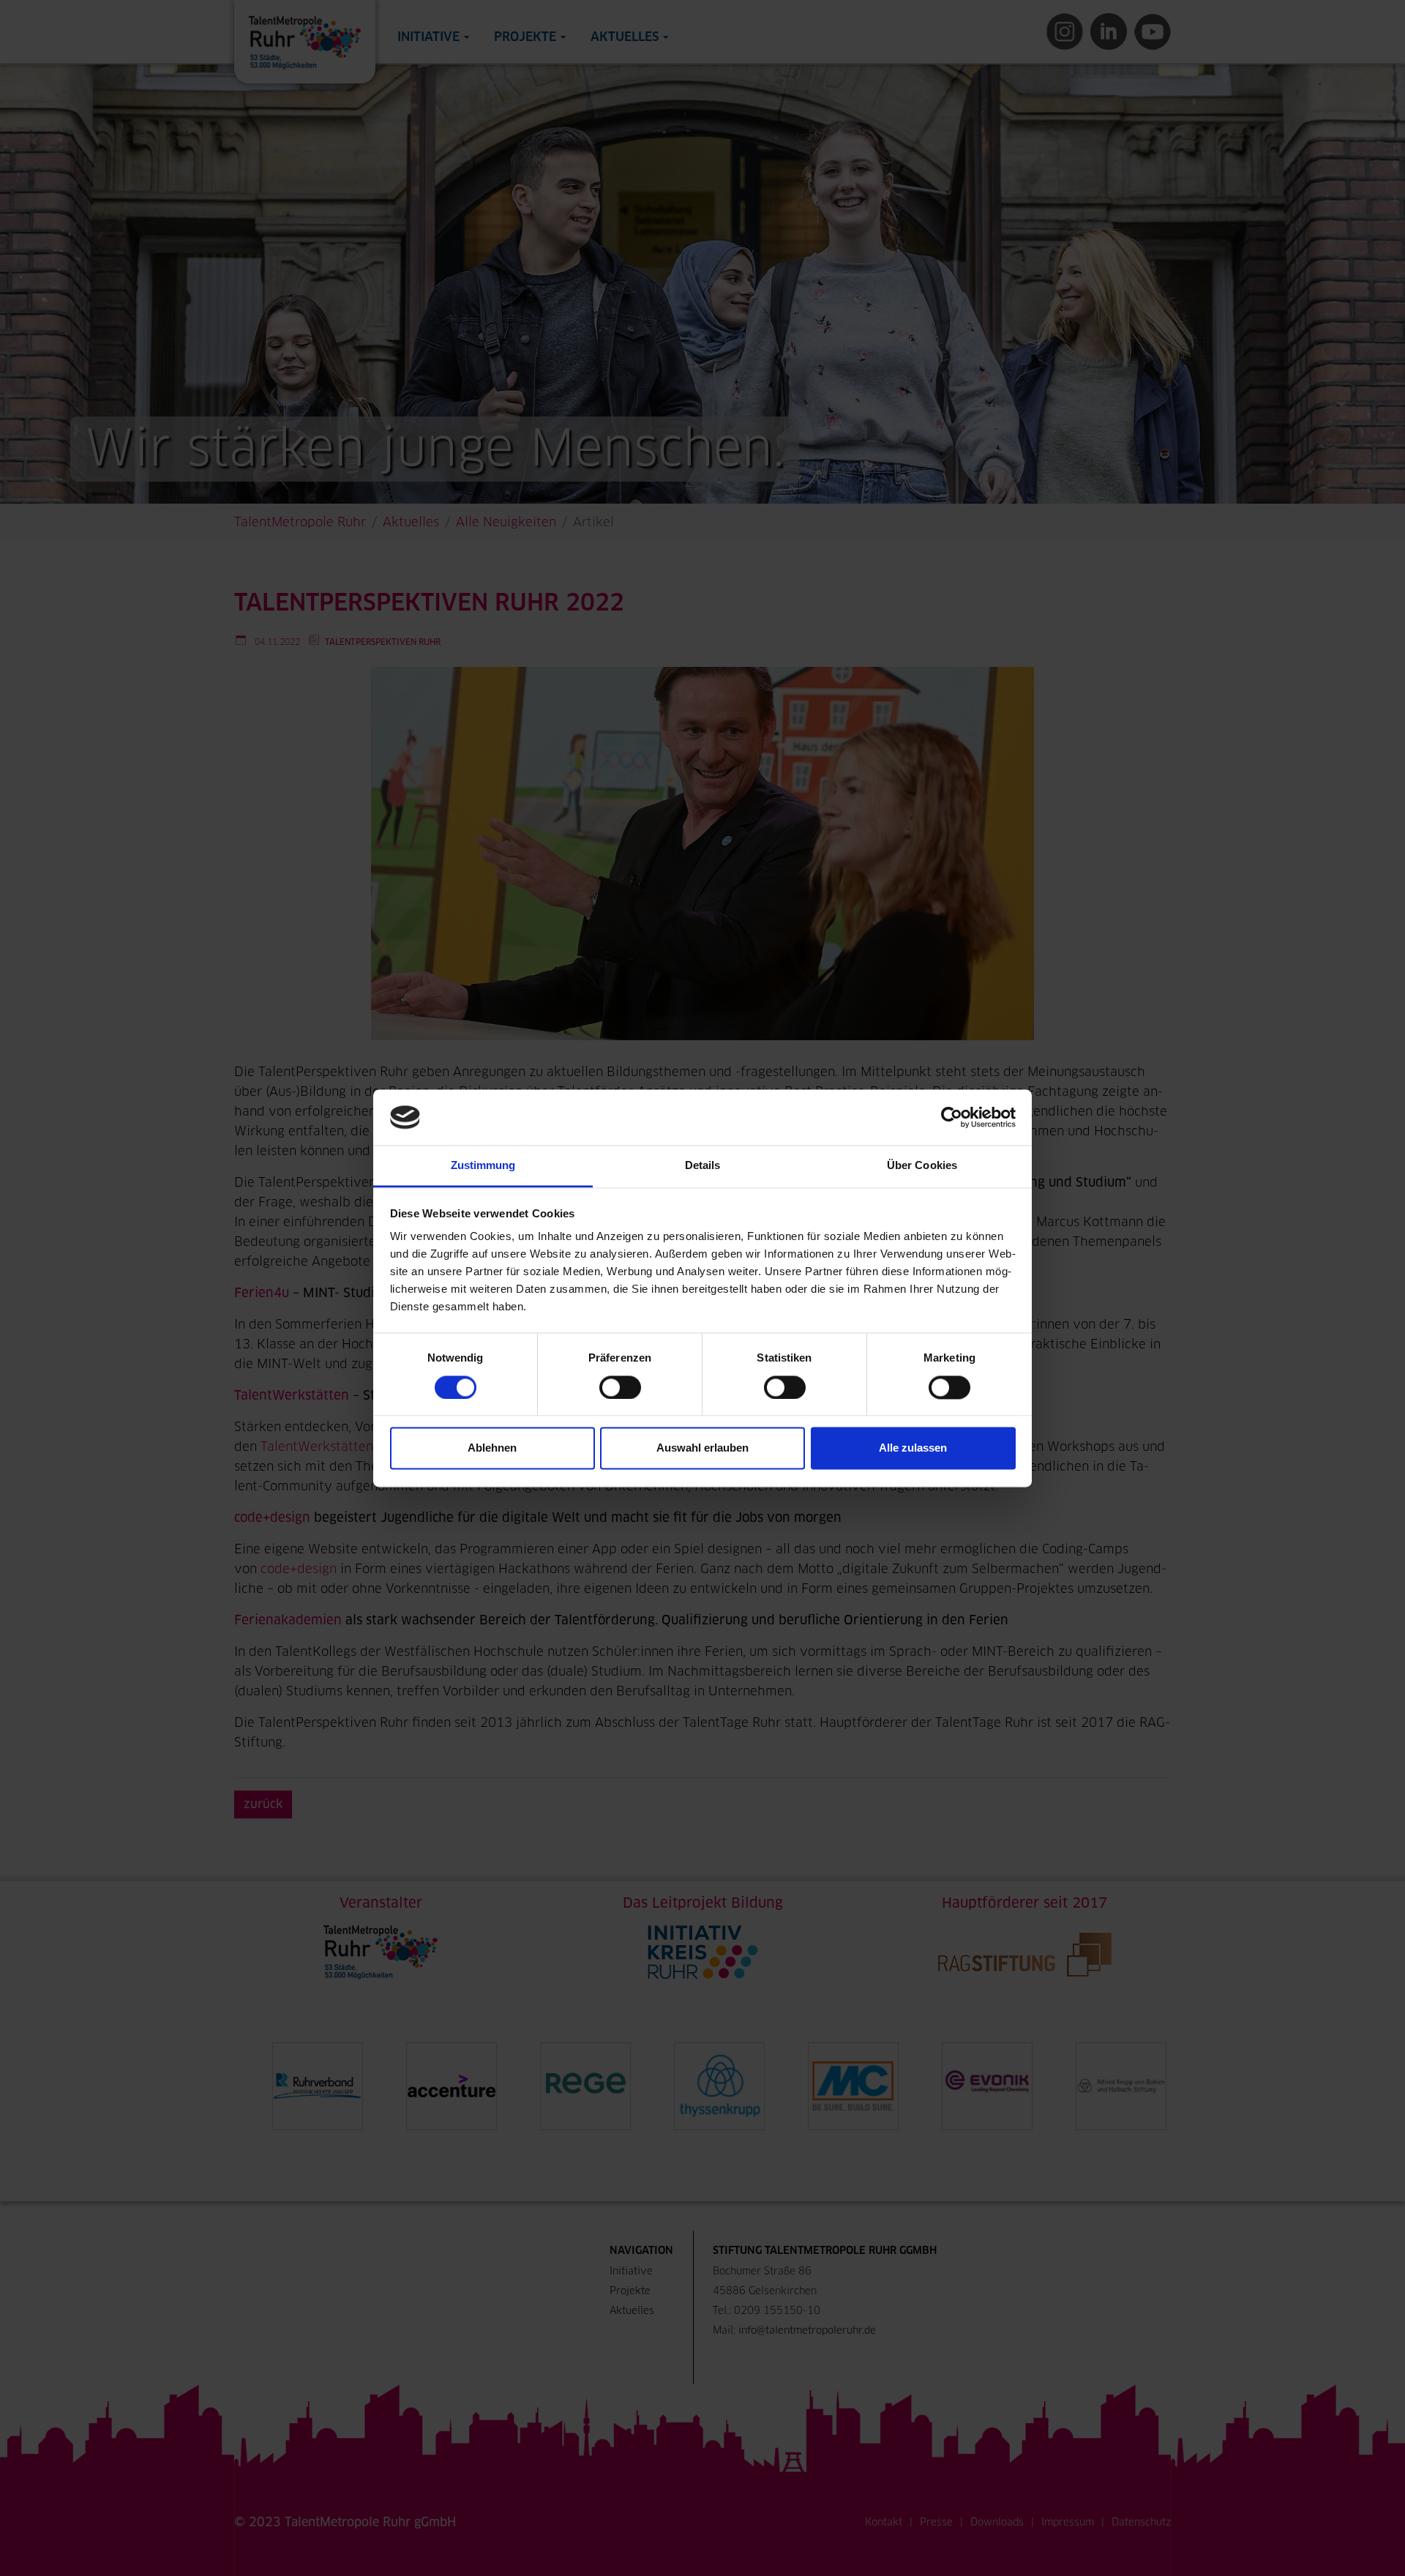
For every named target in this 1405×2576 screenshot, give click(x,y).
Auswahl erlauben (702, 1448)
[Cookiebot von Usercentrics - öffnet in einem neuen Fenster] (952, 1117)
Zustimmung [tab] (483, 1166)
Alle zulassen (913, 1448)
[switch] (620, 1387)
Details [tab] (703, 1166)
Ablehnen (492, 1448)
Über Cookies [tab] (922, 1166)
